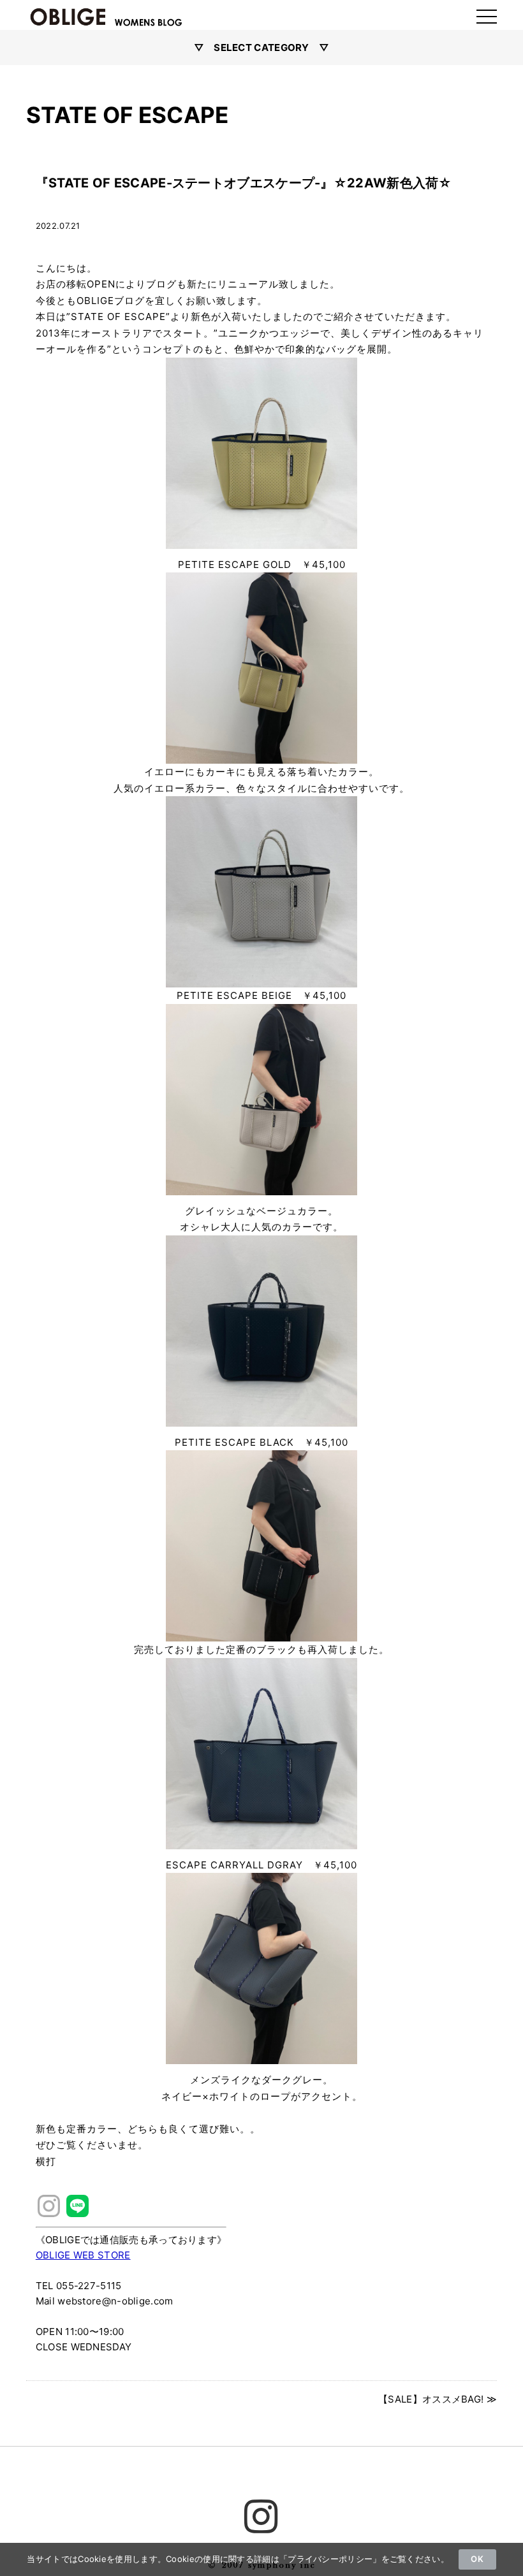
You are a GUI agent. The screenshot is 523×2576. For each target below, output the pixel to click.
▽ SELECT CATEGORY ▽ (262, 47)
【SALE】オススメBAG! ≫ (438, 2399)
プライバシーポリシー (330, 2559)
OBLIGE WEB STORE (83, 2255)
